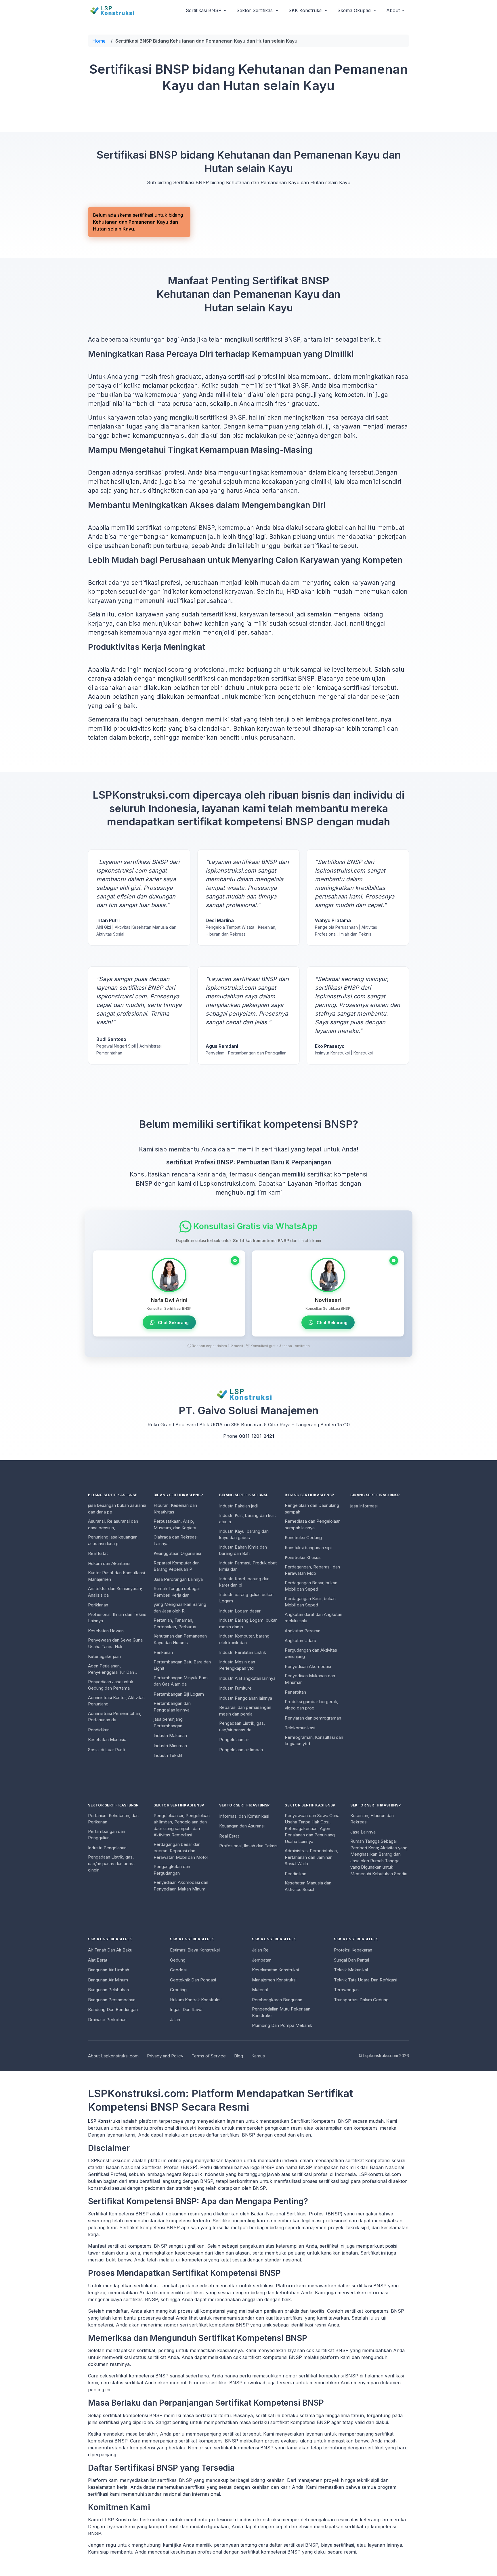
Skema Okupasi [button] (354, 10)
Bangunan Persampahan (112, 2000)
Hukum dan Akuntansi (109, 1563)
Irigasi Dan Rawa (186, 2009)
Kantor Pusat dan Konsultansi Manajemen (116, 1576)
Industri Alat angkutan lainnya (247, 1678)
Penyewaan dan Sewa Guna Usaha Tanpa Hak (115, 1643)
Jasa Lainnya (363, 1832)
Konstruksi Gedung (303, 1538)
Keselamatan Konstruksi (275, 1970)
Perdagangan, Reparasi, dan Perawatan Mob (312, 1570)
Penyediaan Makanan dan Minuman (310, 1679)
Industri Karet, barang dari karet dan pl (244, 1582)
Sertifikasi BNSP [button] (204, 10)
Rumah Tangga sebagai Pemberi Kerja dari (177, 1592)
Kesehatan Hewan (106, 1631)
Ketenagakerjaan (104, 1656)
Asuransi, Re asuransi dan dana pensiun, (113, 1524)
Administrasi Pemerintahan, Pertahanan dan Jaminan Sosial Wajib (311, 1857)
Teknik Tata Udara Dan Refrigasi (366, 1980)
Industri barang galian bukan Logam (246, 1598)
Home (99, 41)
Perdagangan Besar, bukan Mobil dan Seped (311, 1586)
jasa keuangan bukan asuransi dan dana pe (117, 1509)
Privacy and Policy (165, 2056)
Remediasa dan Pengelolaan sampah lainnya (313, 1524)
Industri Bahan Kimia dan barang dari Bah (243, 1550)
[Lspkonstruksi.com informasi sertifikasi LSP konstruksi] (116, 10)
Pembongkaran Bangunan (277, 2000)
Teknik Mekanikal (351, 1970)
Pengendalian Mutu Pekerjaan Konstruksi (281, 2012)
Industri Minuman (170, 1746)
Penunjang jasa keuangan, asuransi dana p (113, 1540)
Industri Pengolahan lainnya (246, 1698)
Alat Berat (98, 1960)
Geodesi (178, 1970)
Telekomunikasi (300, 1728)
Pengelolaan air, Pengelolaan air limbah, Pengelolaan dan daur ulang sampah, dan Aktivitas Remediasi (182, 1825)
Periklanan (98, 1605)
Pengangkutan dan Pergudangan (172, 1870)
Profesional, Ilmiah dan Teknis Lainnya (117, 1618)
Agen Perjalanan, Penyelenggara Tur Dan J (113, 1669)
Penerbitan (295, 1692)
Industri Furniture (235, 1688)
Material (260, 1990)
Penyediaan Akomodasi (308, 1666)
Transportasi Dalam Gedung (361, 2000)
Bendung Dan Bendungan (113, 2009)
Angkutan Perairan (303, 1631)
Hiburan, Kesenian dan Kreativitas (175, 1509)
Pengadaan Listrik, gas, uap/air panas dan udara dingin (111, 1863)
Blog (239, 2056)
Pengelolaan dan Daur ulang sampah (312, 1509)
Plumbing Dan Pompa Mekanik (282, 2025)
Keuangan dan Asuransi (242, 1826)
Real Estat (98, 1553)
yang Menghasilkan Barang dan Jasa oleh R (180, 1608)
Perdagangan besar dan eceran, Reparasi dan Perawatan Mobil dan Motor (181, 1851)
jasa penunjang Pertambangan (168, 1722)
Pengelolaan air (234, 1740)
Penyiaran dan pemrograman (313, 1718)
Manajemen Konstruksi (274, 1980)
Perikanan (163, 1652)
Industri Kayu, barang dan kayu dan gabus (244, 1534)
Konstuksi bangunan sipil (309, 1548)
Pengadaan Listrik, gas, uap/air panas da (242, 1726)
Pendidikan (99, 1730)
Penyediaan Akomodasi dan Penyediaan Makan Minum (181, 1886)
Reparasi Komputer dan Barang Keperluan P (177, 1566)
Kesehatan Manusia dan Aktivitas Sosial (308, 1886)
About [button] (393, 10)
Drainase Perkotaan (107, 2020)
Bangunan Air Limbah (109, 1970)
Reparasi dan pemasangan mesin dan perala (245, 1711)
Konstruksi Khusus (303, 1557)
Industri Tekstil (168, 1755)
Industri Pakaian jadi (238, 1506)
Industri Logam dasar (240, 1611)
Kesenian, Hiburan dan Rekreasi (372, 1819)
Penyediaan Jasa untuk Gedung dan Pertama (111, 1685)
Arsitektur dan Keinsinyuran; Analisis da (115, 1592)
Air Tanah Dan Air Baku (110, 1950)
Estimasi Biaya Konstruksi (195, 1950)
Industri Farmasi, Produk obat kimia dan (248, 1566)
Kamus (258, 2056)
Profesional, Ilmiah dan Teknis (248, 1846)
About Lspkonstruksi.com (113, 2056)
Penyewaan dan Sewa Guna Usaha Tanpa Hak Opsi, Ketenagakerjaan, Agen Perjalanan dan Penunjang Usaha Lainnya (312, 1828)
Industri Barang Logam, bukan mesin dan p (248, 1623)
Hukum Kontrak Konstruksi (196, 2000)
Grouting (178, 1990)
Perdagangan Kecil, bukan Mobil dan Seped (310, 1602)
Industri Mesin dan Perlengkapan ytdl (237, 1665)
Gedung (178, 1960)
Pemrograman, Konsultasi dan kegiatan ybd (314, 1741)
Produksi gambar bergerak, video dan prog (311, 1705)
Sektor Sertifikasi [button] (255, 10)
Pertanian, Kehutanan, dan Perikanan (113, 1819)
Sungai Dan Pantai (351, 1960)
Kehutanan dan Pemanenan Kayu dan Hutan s (180, 1639)
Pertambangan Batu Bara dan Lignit (182, 1665)
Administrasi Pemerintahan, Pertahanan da (115, 1717)
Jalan (175, 2020)
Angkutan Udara (300, 1641)
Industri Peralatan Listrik (243, 1652)
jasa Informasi (364, 1506)
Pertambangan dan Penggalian (107, 1835)
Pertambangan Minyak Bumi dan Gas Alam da (181, 1681)
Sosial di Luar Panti (106, 1750)
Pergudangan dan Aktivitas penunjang (311, 1653)
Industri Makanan (170, 1736)
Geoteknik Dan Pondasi (193, 1980)
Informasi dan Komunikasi (244, 1816)
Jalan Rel (261, 1950)
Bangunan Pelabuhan (108, 1990)
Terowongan (346, 1990)
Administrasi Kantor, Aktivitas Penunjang (116, 1701)
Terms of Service (209, 2056)
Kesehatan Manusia (107, 1740)
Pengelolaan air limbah (241, 1750)
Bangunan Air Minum (108, 1980)
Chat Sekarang (173, 1323)
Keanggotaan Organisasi (177, 1553)
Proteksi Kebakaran (353, 1950)
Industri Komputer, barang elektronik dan (244, 1639)
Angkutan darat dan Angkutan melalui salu (314, 1618)
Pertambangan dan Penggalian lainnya (172, 1707)
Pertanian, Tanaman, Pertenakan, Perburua (175, 1623)
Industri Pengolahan (107, 1848)
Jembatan (262, 1960)
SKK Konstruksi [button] (305, 10)
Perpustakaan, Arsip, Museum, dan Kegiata (175, 1524)
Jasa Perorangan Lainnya (178, 1579)
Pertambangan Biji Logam (179, 1694)
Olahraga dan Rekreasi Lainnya (176, 1540)
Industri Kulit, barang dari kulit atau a (247, 1519)
